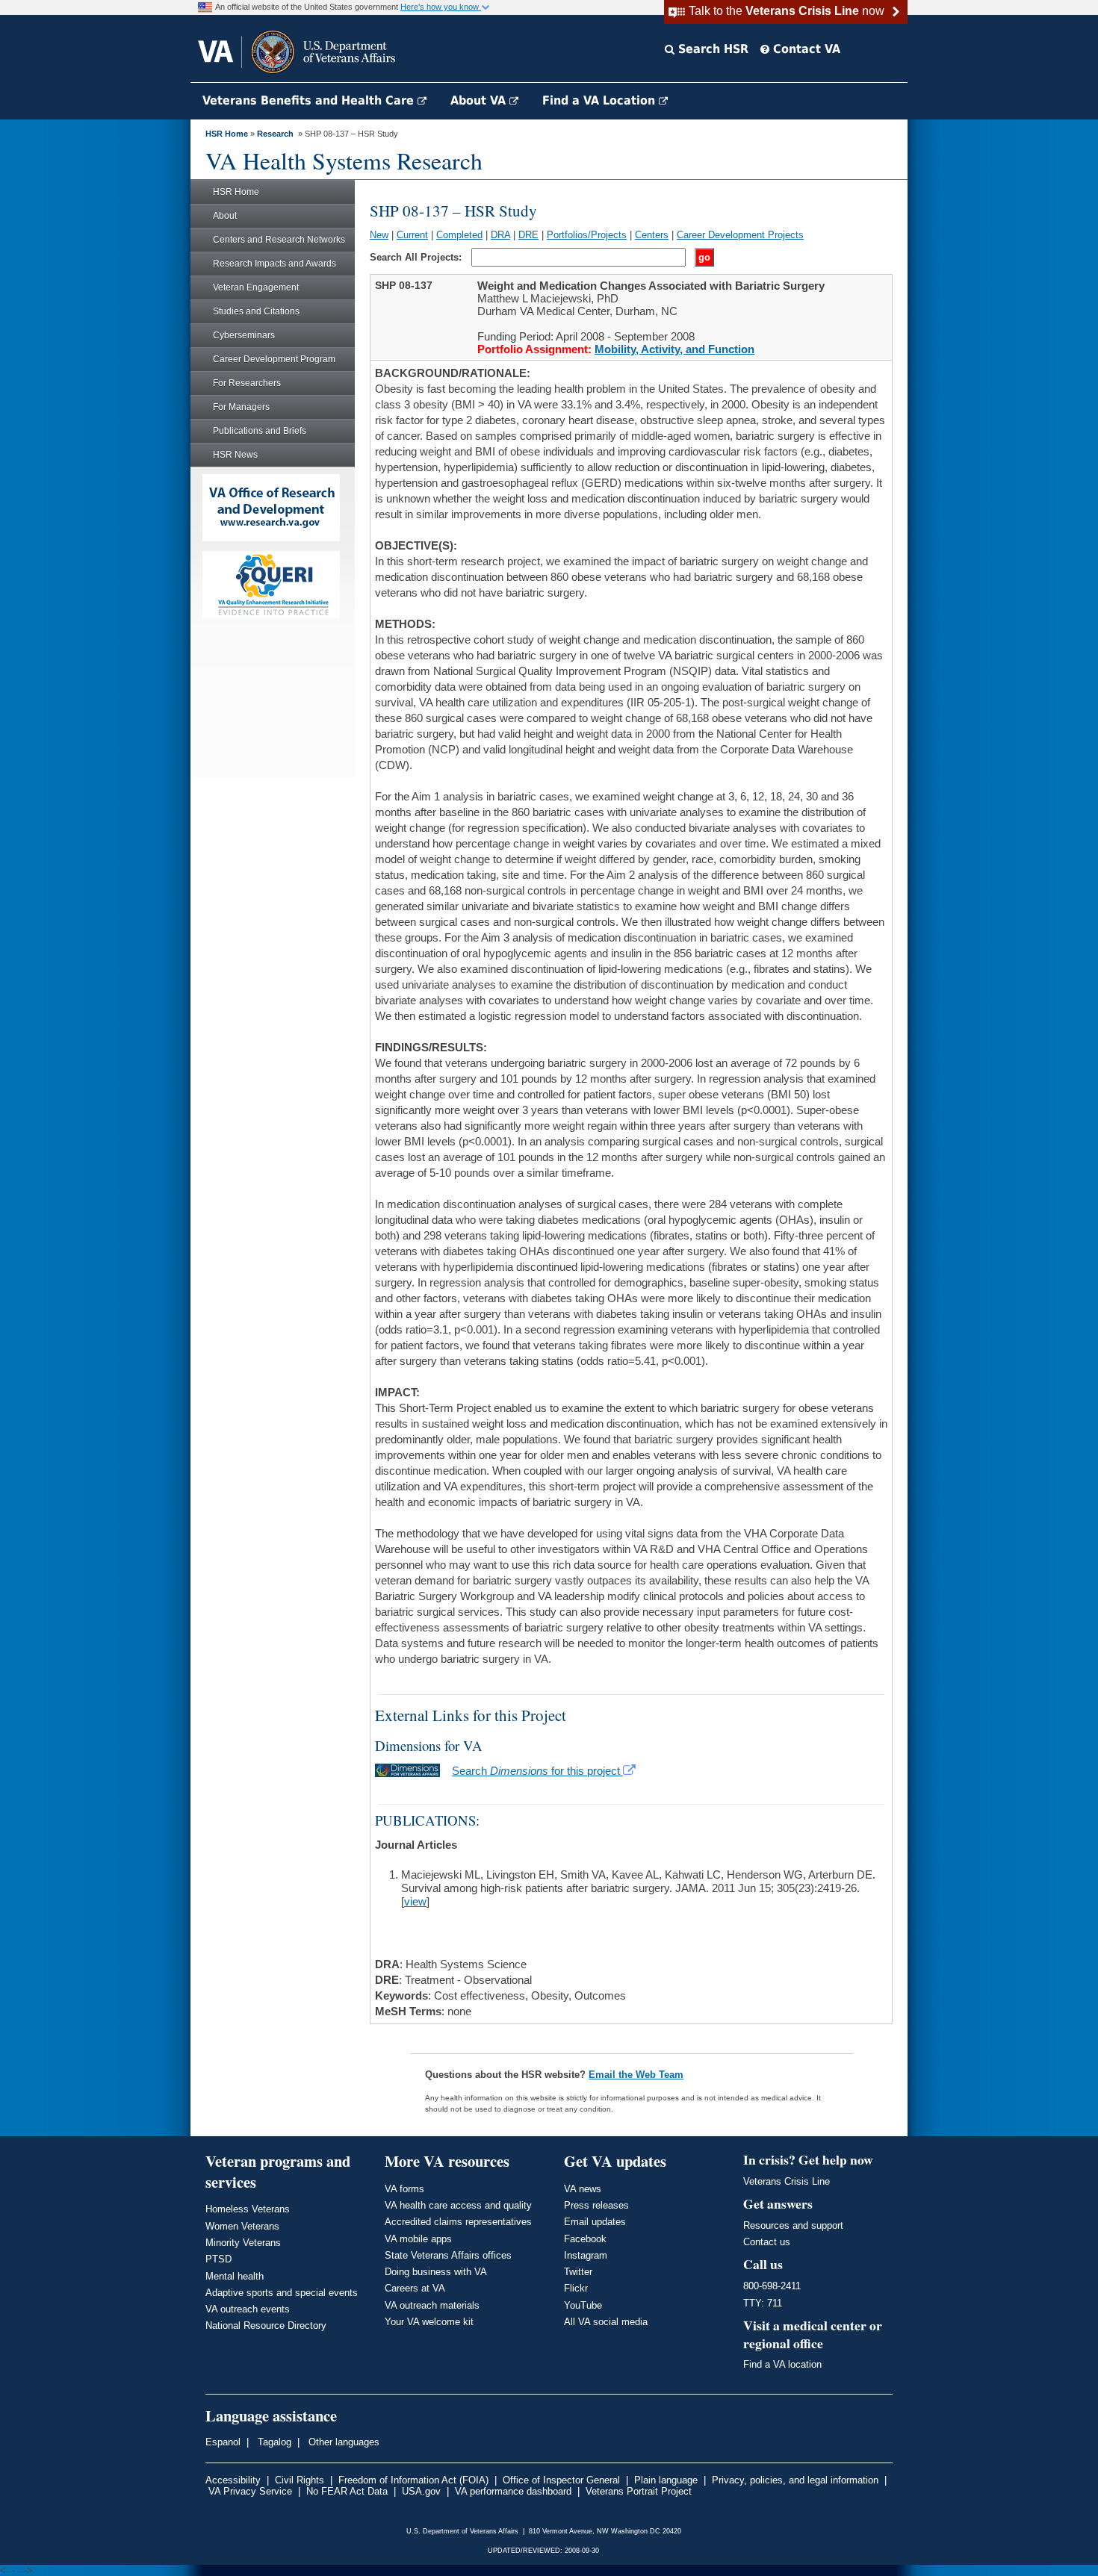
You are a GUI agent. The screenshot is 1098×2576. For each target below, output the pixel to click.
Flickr (576, 2288)
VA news (583, 2189)
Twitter (578, 2272)
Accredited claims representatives (458, 2222)
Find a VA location (782, 2364)
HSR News (235, 455)
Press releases (596, 2205)
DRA (500, 235)
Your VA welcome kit (429, 2322)
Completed (459, 235)
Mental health (235, 2276)
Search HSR (711, 49)
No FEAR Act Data (347, 2491)
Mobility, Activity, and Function (674, 349)
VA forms (404, 2189)
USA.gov (421, 2491)
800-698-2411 (772, 2286)
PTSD (218, 2259)
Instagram (586, 2255)
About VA (480, 100)
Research (275, 134)
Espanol (223, 2442)
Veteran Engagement (256, 287)
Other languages (342, 2442)
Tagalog (273, 2442)
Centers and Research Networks (279, 240)
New (379, 235)
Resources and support (793, 2225)
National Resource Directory (266, 2325)
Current (412, 235)
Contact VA (805, 49)
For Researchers (247, 383)
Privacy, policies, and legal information (795, 2480)
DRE (528, 235)
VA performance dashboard (513, 2491)
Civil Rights (300, 2480)
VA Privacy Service (250, 2491)
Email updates (595, 2222)
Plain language (666, 2480)
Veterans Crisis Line (787, 2181)
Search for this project (537, 1771)
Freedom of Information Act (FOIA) (413, 2480)
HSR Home (227, 134)
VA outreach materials (432, 2305)
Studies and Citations (256, 311)
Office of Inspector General (561, 2480)
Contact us (767, 2242)
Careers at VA (415, 2288)
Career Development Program (274, 359)
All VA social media (606, 2322)
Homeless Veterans (248, 2209)
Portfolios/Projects (587, 235)
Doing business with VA (436, 2272)
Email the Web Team (636, 2075)
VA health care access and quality (458, 2205)
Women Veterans (242, 2226)
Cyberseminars (244, 335)
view (415, 1901)
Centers (652, 235)
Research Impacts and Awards (274, 264)
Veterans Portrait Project (639, 2491)
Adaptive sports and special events (282, 2293)
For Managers (241, 407)
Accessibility (233, 2480)
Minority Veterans (243, 2243)
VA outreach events (248, 2309)
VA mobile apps (418, 2239)
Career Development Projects (740, 235)
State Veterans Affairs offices (448, 2255)
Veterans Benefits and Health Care (310, 100)
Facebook (585, 2239)
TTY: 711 (763, 2303)
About (225, 216)
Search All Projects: (417, 257)
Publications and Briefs (260, 431)
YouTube (583, 2305)
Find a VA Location (601, 100)
